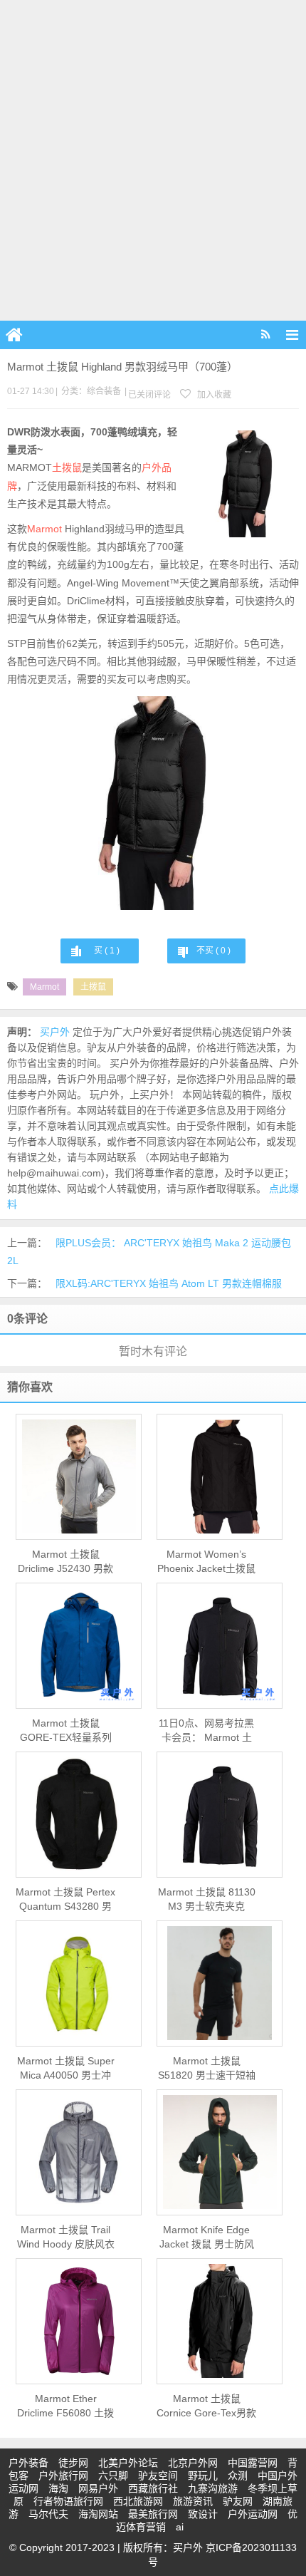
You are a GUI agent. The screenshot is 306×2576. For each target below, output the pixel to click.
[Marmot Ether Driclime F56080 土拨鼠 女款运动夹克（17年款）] (79, 2321)
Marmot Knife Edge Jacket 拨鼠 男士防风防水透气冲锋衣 (207, 2238)
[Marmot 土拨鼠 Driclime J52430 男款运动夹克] (79, 1476)
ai (180, 2527)
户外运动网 (253, 2514)
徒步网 (73, 2463)
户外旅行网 (63, 2476)
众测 (238, 2476)
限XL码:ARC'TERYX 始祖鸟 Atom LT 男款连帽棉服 (169, 1283)
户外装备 (28, 2463)
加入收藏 (213, 395)
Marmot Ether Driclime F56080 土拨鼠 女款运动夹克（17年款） (65, 2406)
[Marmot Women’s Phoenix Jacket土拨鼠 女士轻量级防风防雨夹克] (220, 1476)
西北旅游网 (138, 2501)
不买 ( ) (213, 951)
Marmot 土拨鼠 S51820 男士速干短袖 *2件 (207, 2069)
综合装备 (104, 391)
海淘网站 (98, 2514)
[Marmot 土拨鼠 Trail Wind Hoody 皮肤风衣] (79, 2152)
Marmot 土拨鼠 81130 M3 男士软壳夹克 (207, 1899)
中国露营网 (253, 2463)
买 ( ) (107, 951)
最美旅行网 (153, 2514)
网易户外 (98, 2488)
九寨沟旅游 (213, 2488)
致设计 (203, 2514)
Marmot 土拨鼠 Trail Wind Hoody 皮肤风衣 (66, 2237)
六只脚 (113, 2476)
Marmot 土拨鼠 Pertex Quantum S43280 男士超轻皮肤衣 (65, 1900)
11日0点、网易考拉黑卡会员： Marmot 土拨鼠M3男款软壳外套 (206, 1731)
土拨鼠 (67, 467)
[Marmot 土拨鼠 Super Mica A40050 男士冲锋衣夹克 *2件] (79, 1983)
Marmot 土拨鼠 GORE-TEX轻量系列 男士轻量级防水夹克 (66, 1731)
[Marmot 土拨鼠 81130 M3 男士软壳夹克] (220, 1814)
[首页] (14, 335)
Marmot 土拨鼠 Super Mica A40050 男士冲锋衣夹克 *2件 (66, 2069)
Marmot (44, 529)
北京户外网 (193, 2463)
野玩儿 (203, 2476)
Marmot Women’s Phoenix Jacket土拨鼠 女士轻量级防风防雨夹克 (206, 1562)
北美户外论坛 (128, 2463)
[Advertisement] (153, 160)
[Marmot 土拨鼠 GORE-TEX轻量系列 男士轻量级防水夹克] (79, 1646)
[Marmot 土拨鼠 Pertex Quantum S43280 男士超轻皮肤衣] (79, 1814)
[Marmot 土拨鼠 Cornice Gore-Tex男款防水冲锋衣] (220, 2321)
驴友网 (238, 2501)
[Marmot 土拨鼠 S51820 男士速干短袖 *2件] (220, 1983)
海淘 (58, 2488)
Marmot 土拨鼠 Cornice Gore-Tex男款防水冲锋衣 (206, 2406)
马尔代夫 (48, 2514)
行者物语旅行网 (68, 2501)
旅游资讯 (193, 2501)
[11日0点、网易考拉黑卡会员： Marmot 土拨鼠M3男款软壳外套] (220, 1645)
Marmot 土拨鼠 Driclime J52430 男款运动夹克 (65, 1562)
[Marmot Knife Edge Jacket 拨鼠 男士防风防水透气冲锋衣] (220, 2152)
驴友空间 (158, 2476)
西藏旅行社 (153, 2488)
